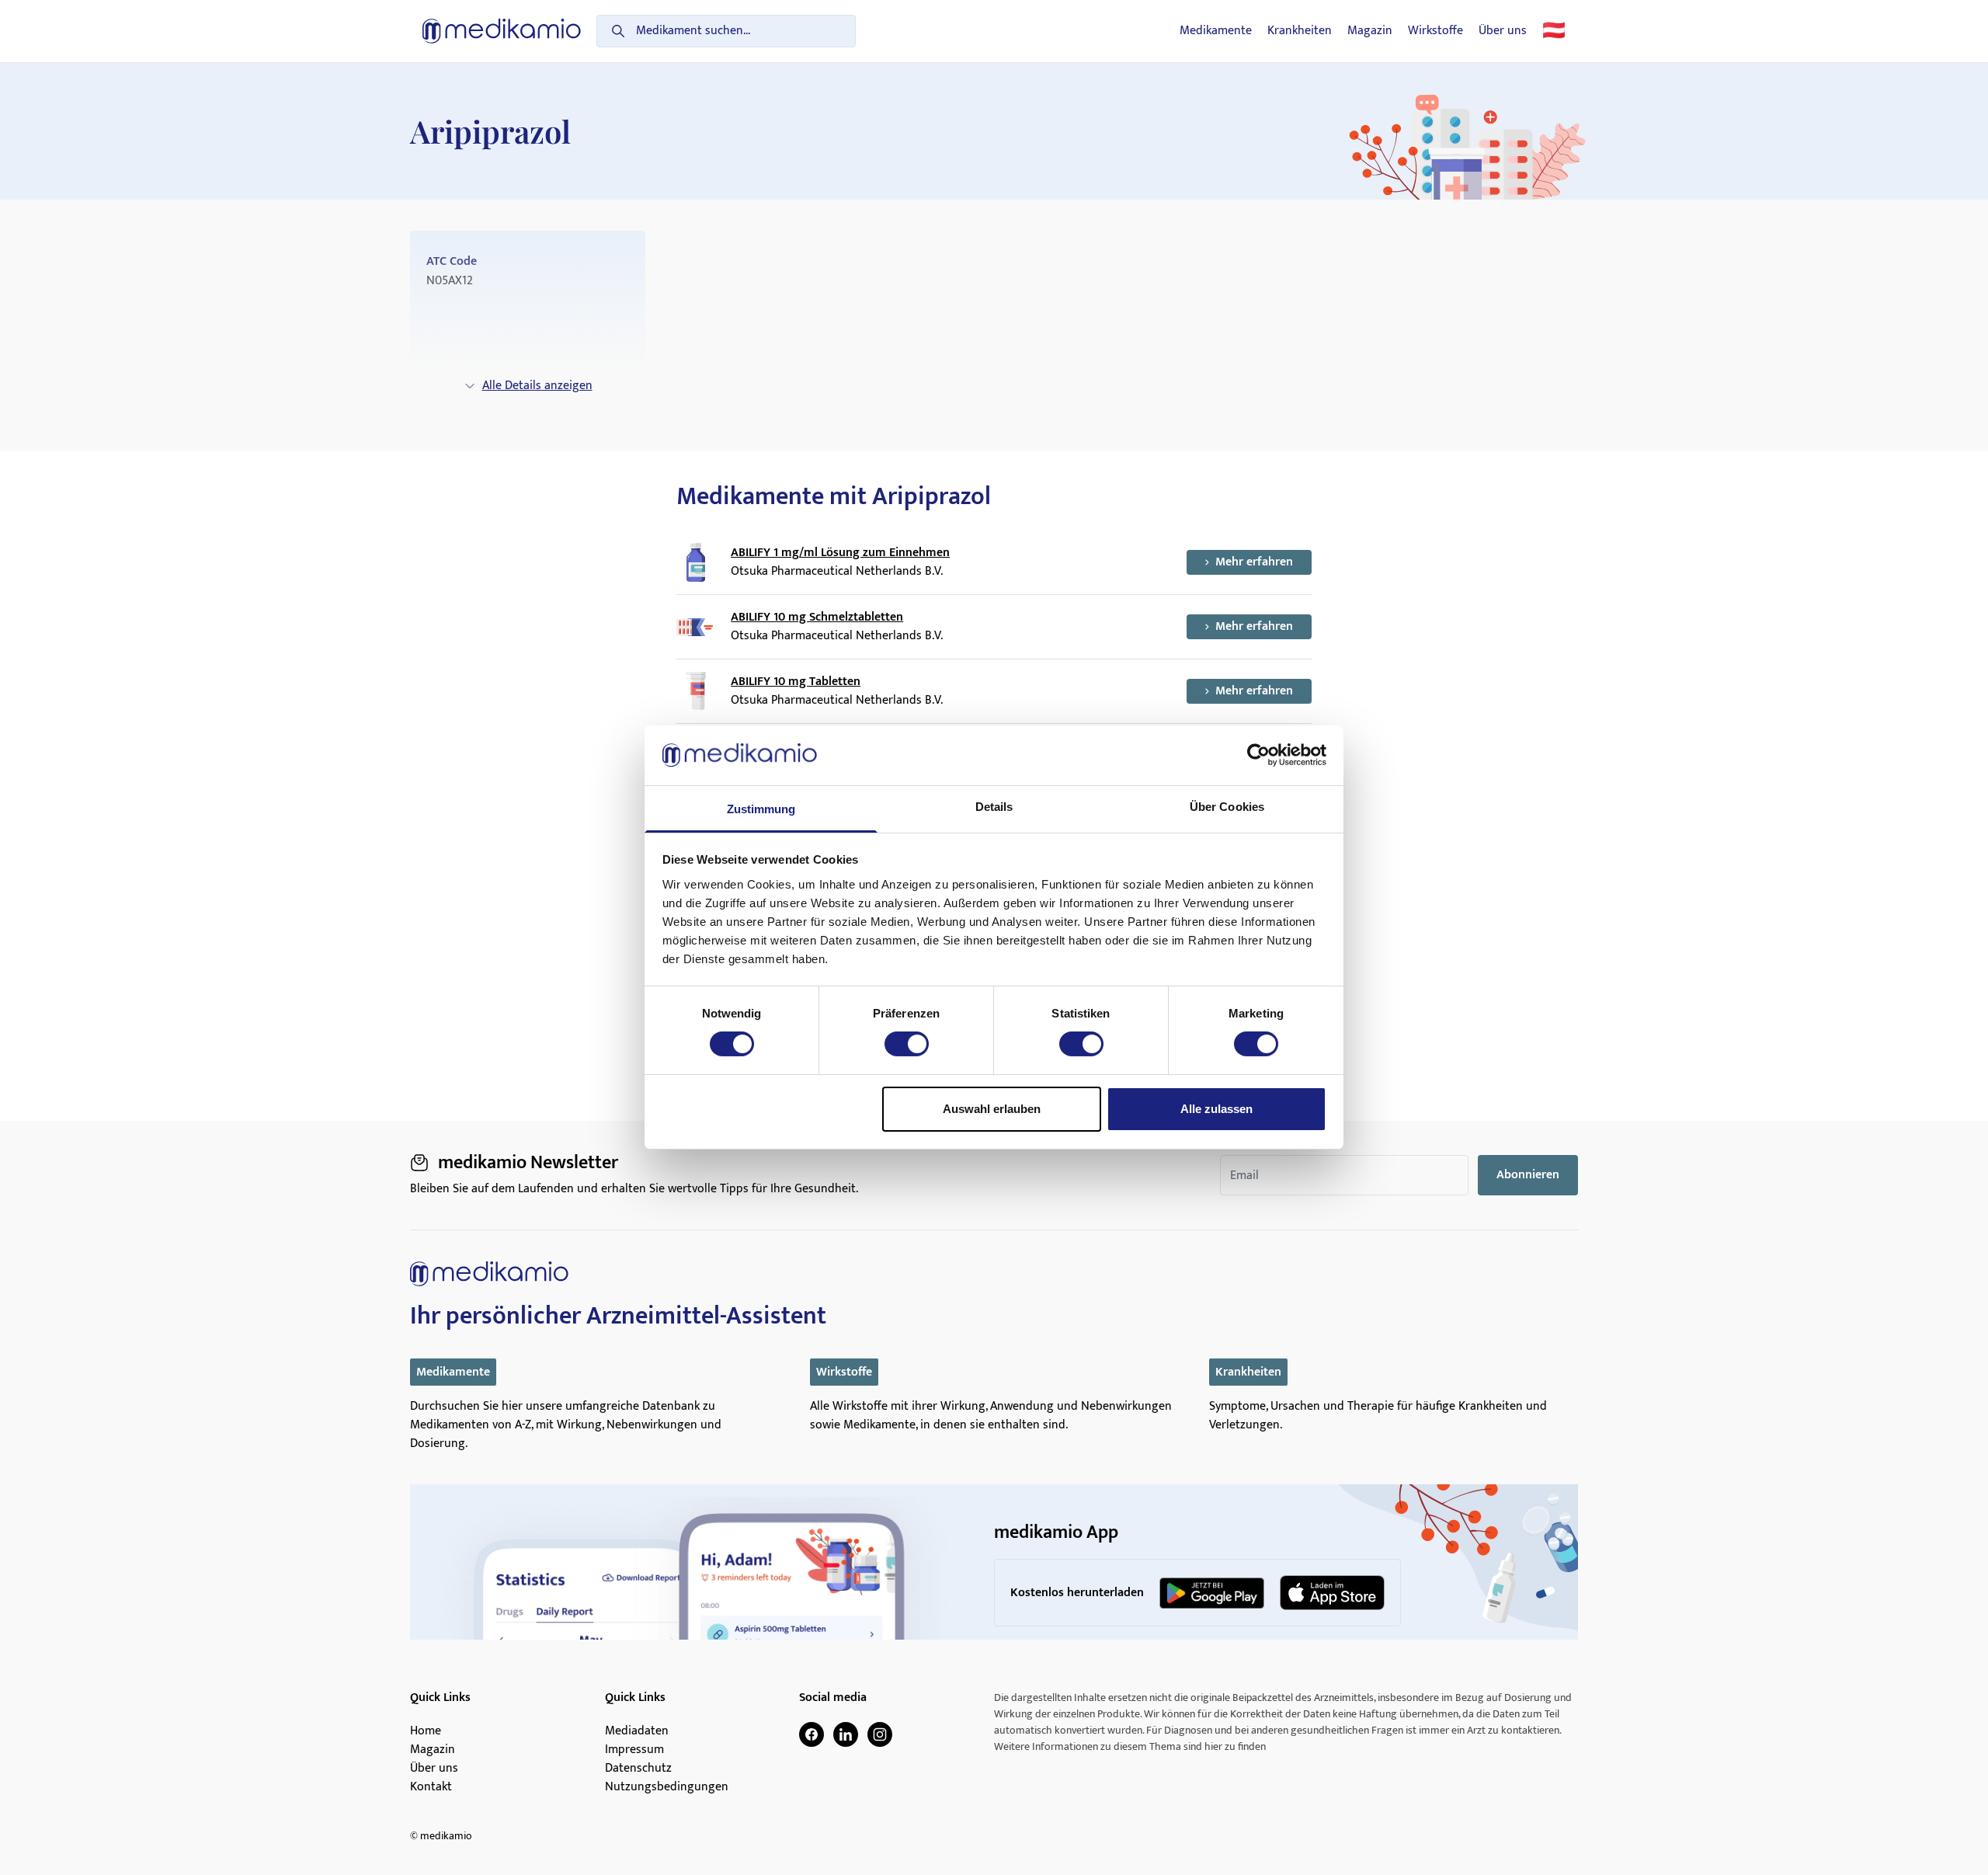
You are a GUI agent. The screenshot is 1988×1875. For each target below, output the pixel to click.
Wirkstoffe (1435, 31)
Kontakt (431, 1787)
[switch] (907, 1044)
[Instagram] (880, 1734)
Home (426, 1731)
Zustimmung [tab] (761, 809)
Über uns (1503, 31)
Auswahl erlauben (992, 1109)
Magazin (1370, 31)
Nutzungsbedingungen (667, 1787)
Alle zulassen (1216, 1109)
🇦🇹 (1554, 31)
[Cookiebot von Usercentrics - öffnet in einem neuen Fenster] (1258, 755)
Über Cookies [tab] (1227, 807)
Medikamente (1216, 31)
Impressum (634, 1750)
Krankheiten (1300, 31)
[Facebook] (812, 1734)
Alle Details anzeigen (537, 386)
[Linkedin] (846, 1734)
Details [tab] (994, 807)
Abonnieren (1528, 1175)
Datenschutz (638, 1769)
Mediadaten (637, 1731)
